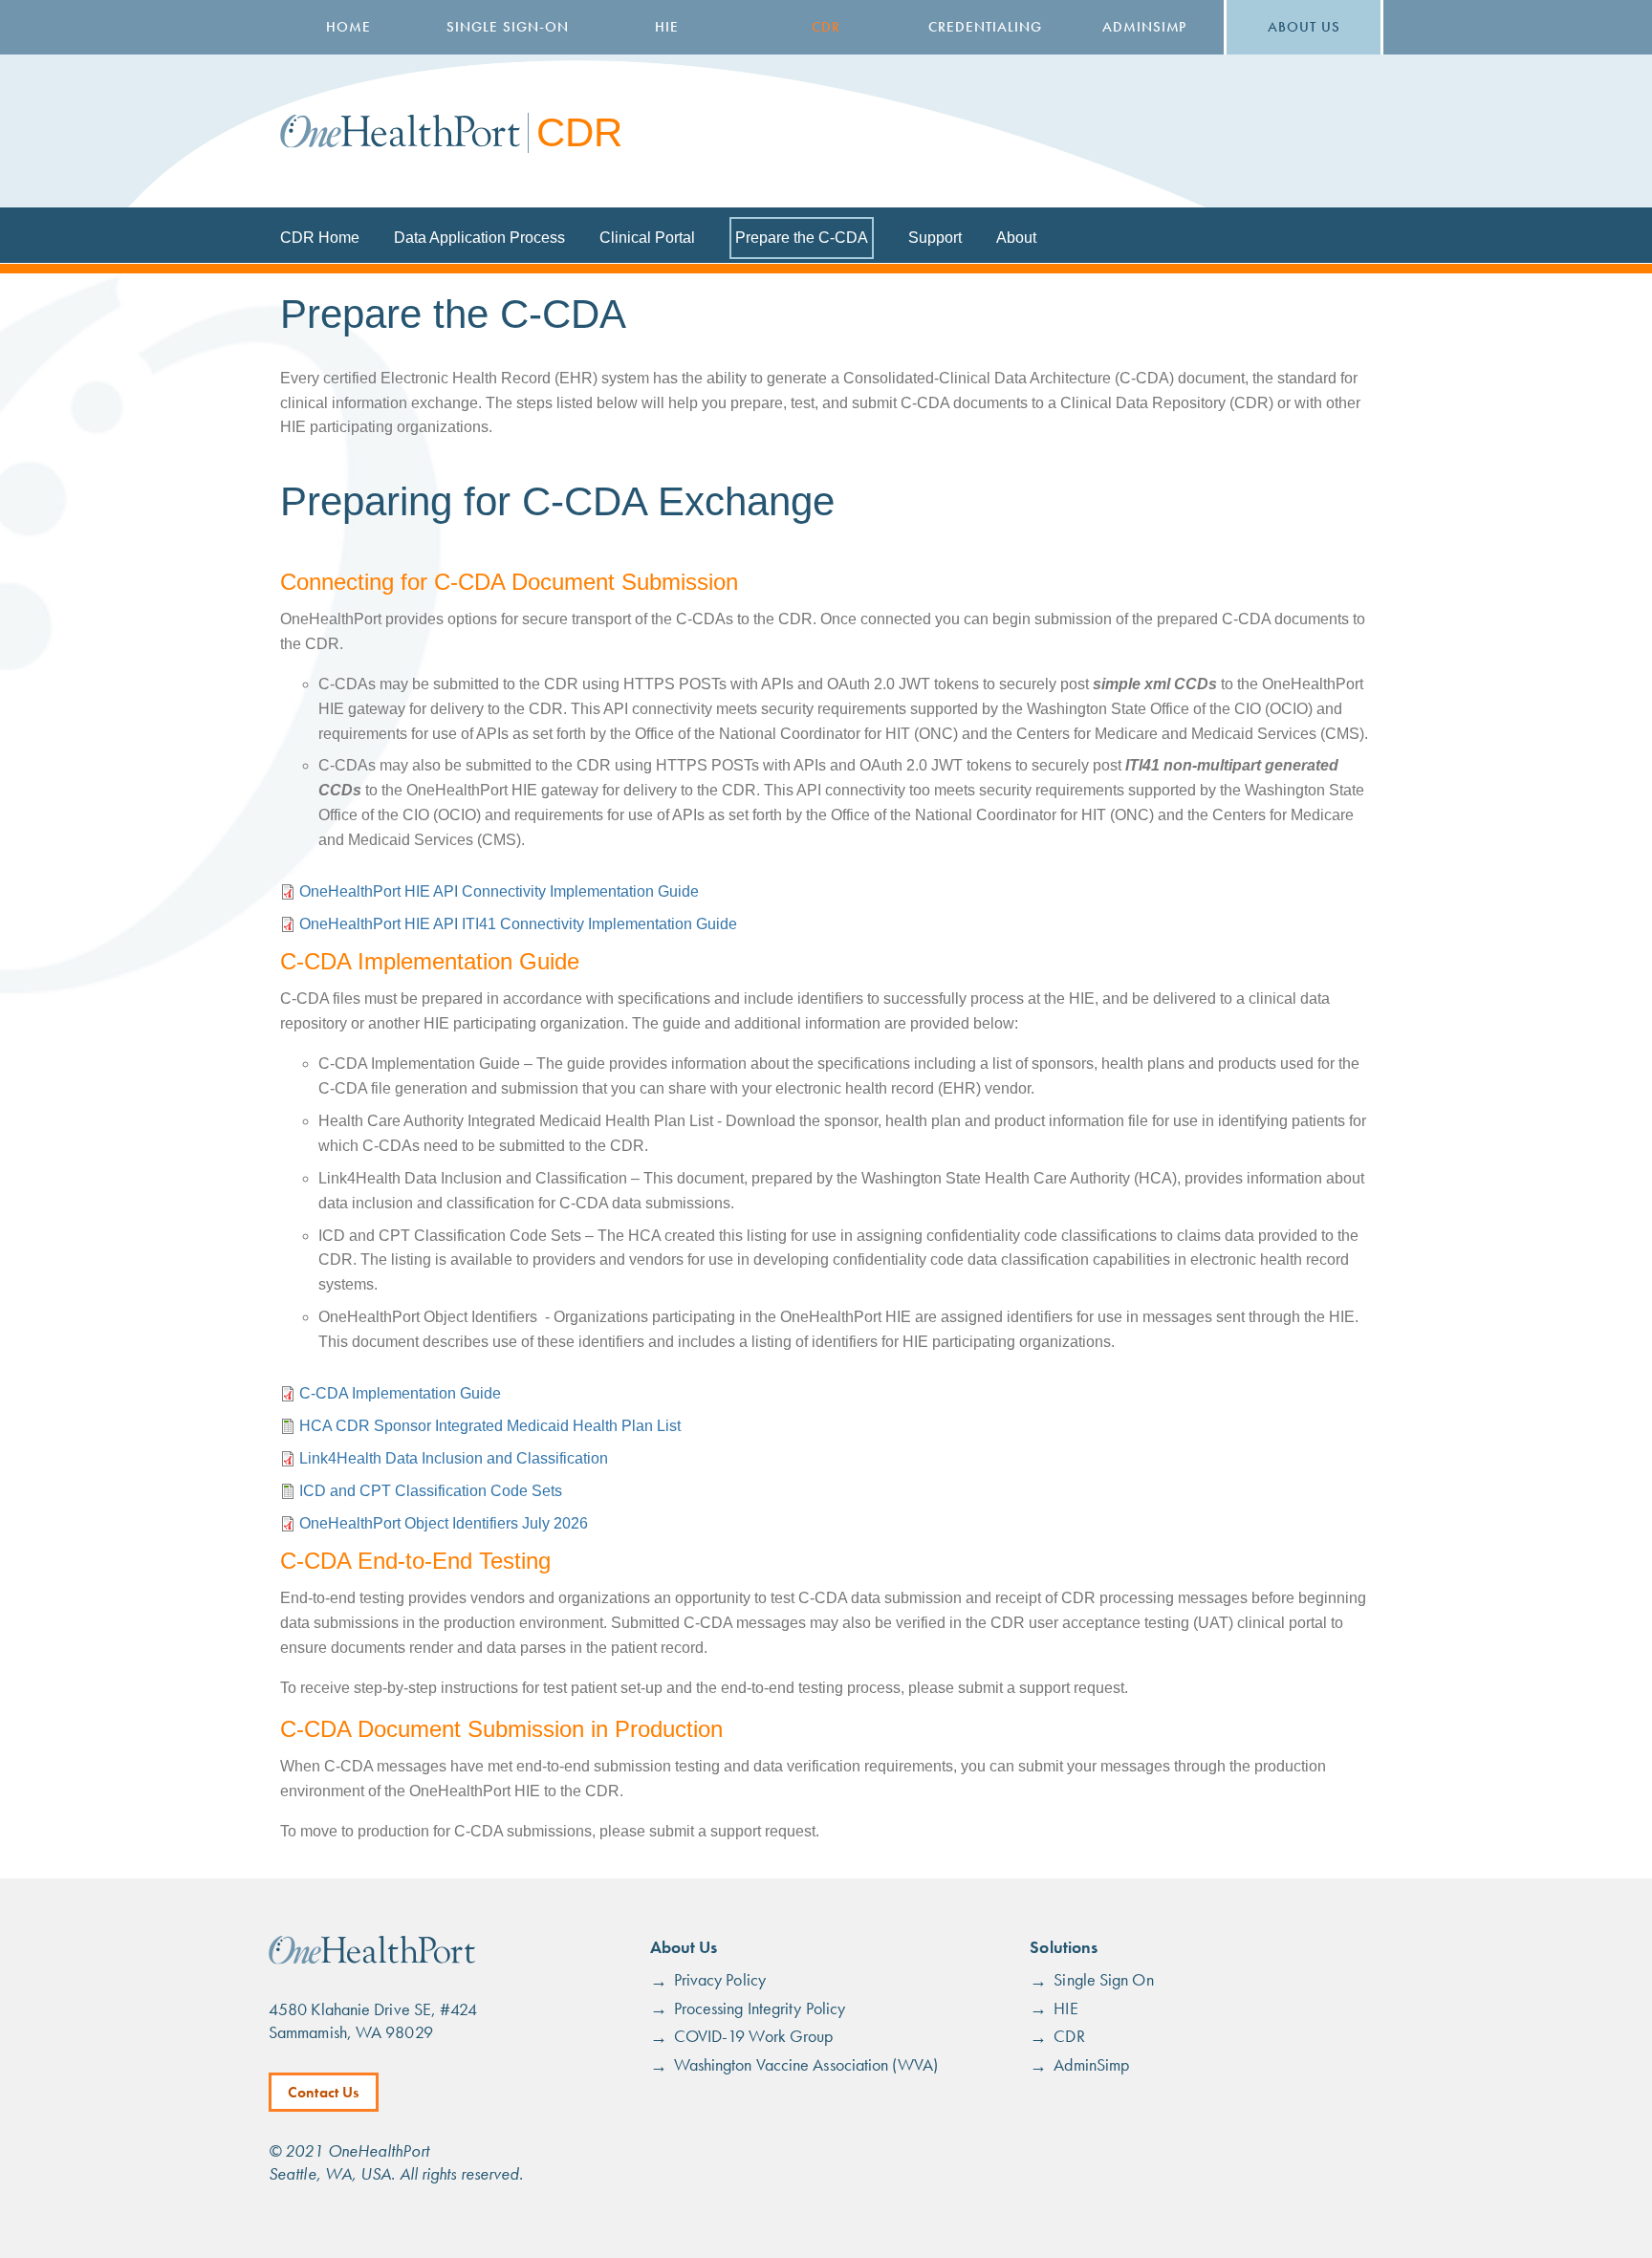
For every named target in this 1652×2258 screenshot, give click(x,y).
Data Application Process (479, 238)
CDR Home (320, 238)
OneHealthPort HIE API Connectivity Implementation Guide (499, 891)
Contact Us (324, 2092)
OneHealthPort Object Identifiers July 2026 (444, 1523)
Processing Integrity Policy (760, 2008)
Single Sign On (1103, 1979)
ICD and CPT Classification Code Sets (431, 1491)
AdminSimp (1145, 27)
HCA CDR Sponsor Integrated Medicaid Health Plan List (490, 1426)
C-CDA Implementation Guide (400, 1393)
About (1016, 238)
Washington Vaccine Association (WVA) (806, 2064)
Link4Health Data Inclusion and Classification (454, 1458)
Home (348, 27)
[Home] (400, 131)
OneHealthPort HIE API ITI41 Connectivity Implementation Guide (518, 924)
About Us (1304, 27)
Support (935, 238)
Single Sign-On (507, 27)
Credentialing (985, 27)
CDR (826, 27)
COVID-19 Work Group (754, 2036)
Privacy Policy (720, 1979)
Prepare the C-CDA (802, 238)
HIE (667, 27)
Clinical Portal (647, 238)
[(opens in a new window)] (372, 1959)
